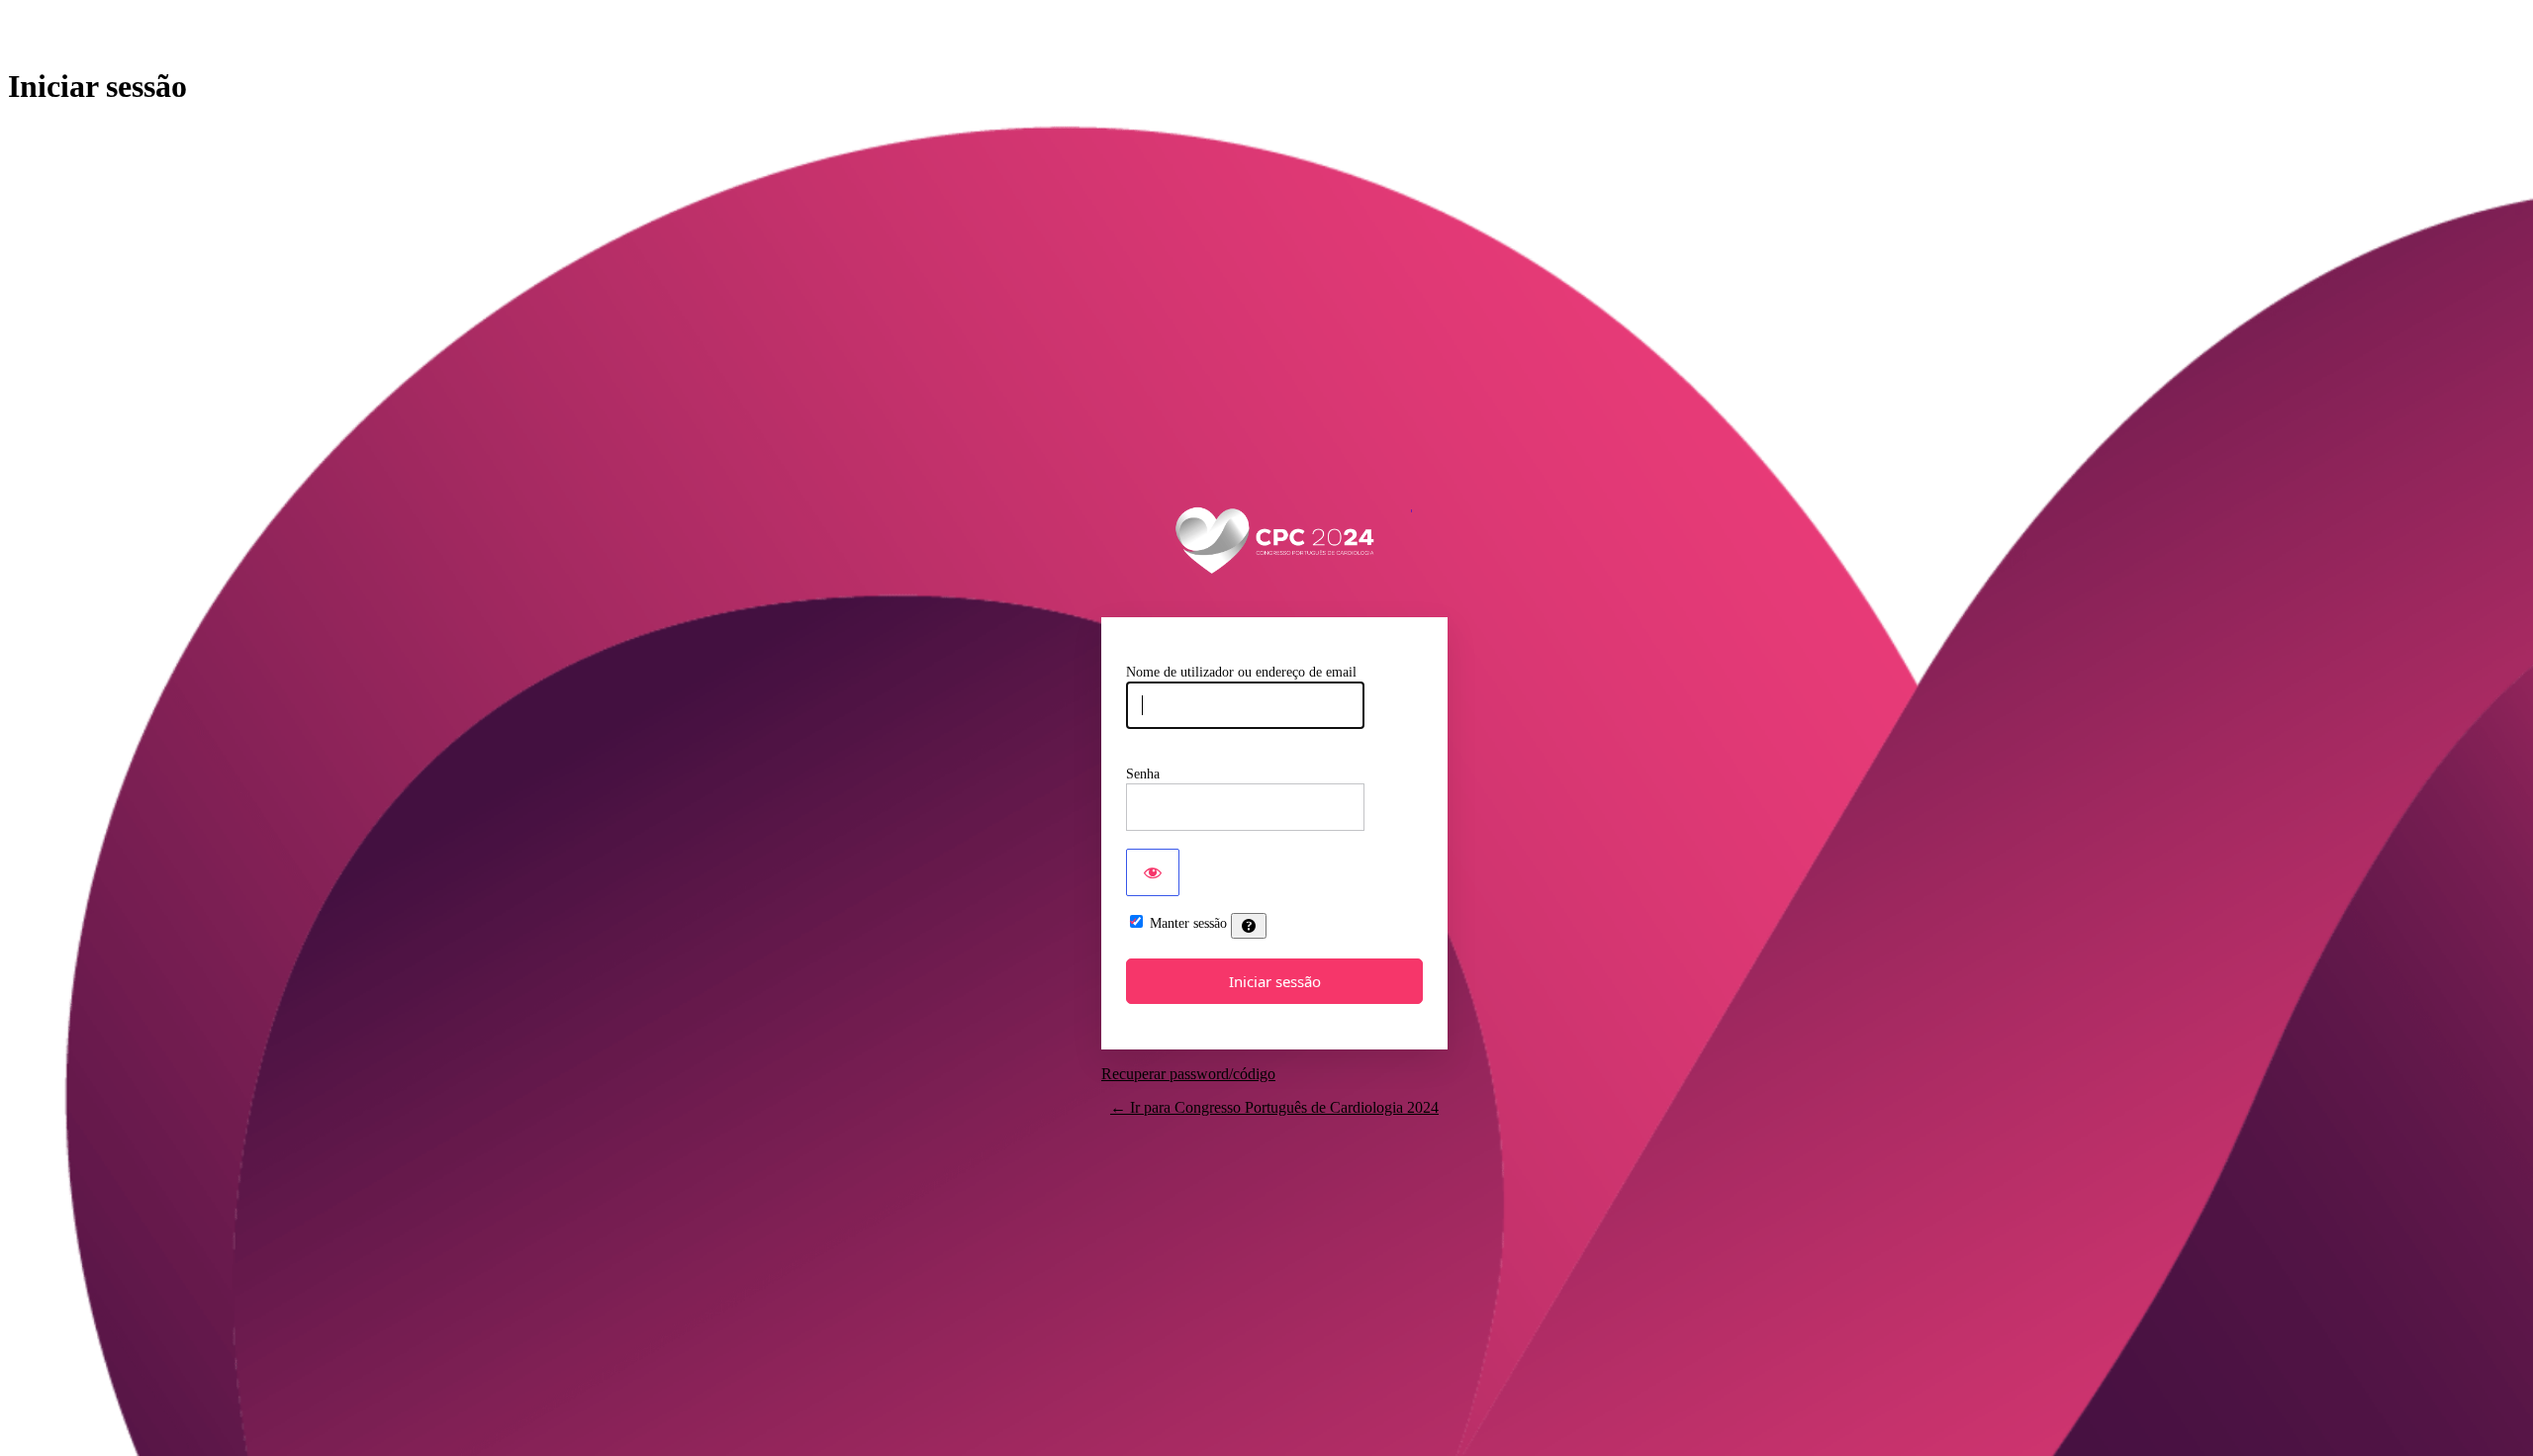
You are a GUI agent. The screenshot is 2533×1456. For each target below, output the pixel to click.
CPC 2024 (1275, 538)
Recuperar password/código (1188, 1074)
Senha (1143, 774)
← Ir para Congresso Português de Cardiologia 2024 (1274, 1107)
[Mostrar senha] (1153, 872)
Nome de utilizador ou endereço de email (1241, 672)
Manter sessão (1188, 923)
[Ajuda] (1249, 926)
